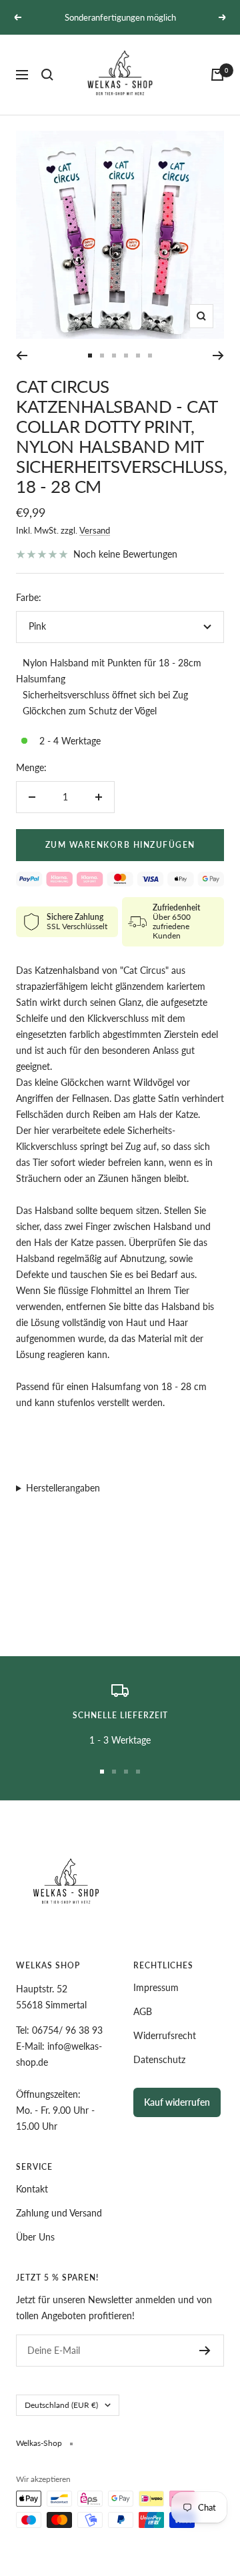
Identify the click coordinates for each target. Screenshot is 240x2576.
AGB (143, 2011)
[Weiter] (218, 356)
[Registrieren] (205, 2351)
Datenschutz (159, 2059)
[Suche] (47, 75)
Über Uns (35, 2237)
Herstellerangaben (63, 1488)
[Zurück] (22, 356)
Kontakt (32, 2189)
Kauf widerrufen (177, 2102)
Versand (95, 530)
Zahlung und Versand (59, 2213)
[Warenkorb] (217, 75)
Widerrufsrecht (165, 2035)
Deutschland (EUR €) (61, 2405)
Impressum (156, 1987)
